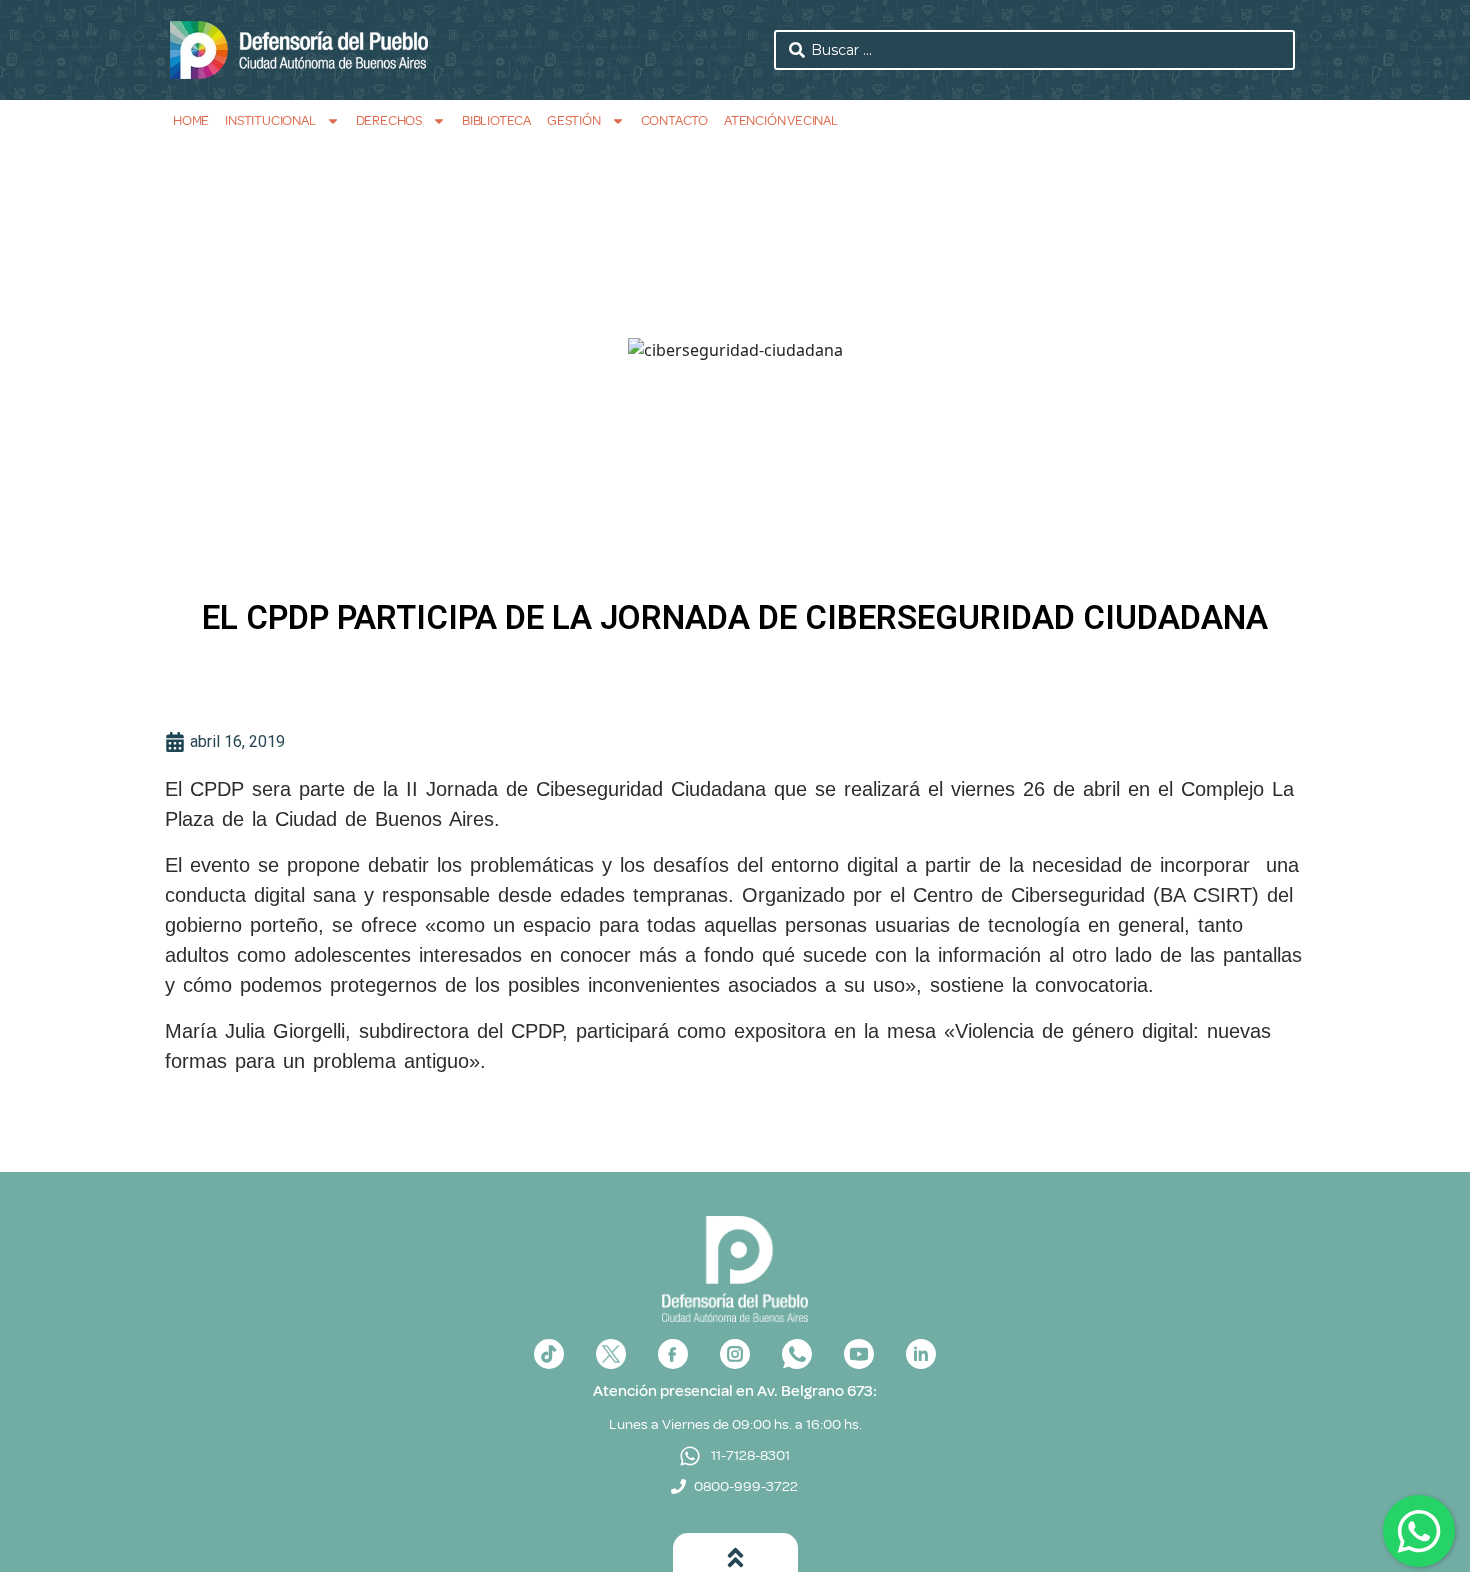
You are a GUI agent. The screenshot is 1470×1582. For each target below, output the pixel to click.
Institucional (270, 120)
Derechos (389, 120)
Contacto (674, 120)
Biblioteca (496, 120)
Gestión (574, 120)
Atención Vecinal (781, 120)
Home (191, 120)
